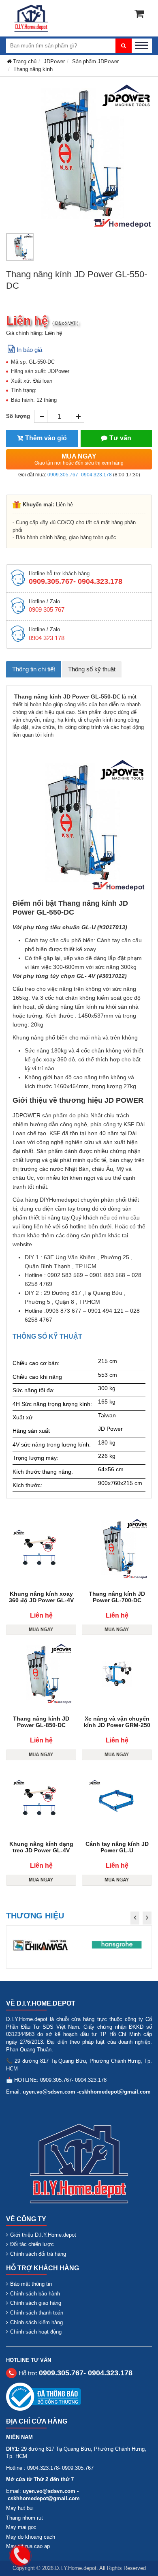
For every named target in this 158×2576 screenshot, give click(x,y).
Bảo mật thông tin (31, 2284)
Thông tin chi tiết (34, 669)
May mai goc (21, 2527)
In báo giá (29, 350)
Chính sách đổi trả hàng (38, 2254)
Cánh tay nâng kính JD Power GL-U (117, 1847)
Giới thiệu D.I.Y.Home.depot (43, 2235)
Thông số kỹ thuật (92, 669)
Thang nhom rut (25, 2518)
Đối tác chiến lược (32, 2244)
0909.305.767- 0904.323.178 (80, 475)
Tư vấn (120, 438)
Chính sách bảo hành (35, 2294)
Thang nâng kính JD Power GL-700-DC (117, 1597)
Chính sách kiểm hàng (36, 2322)
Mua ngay (79, 459)
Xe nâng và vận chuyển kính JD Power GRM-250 (117, 1722)
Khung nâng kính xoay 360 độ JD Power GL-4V (41, 1597)
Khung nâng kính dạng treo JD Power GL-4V (41, 1847)
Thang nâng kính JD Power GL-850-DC (41, 1722)
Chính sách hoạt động (36, 2332)
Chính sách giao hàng (36, 2303)
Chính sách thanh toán (37, 2313)
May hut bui (20, 2508)
